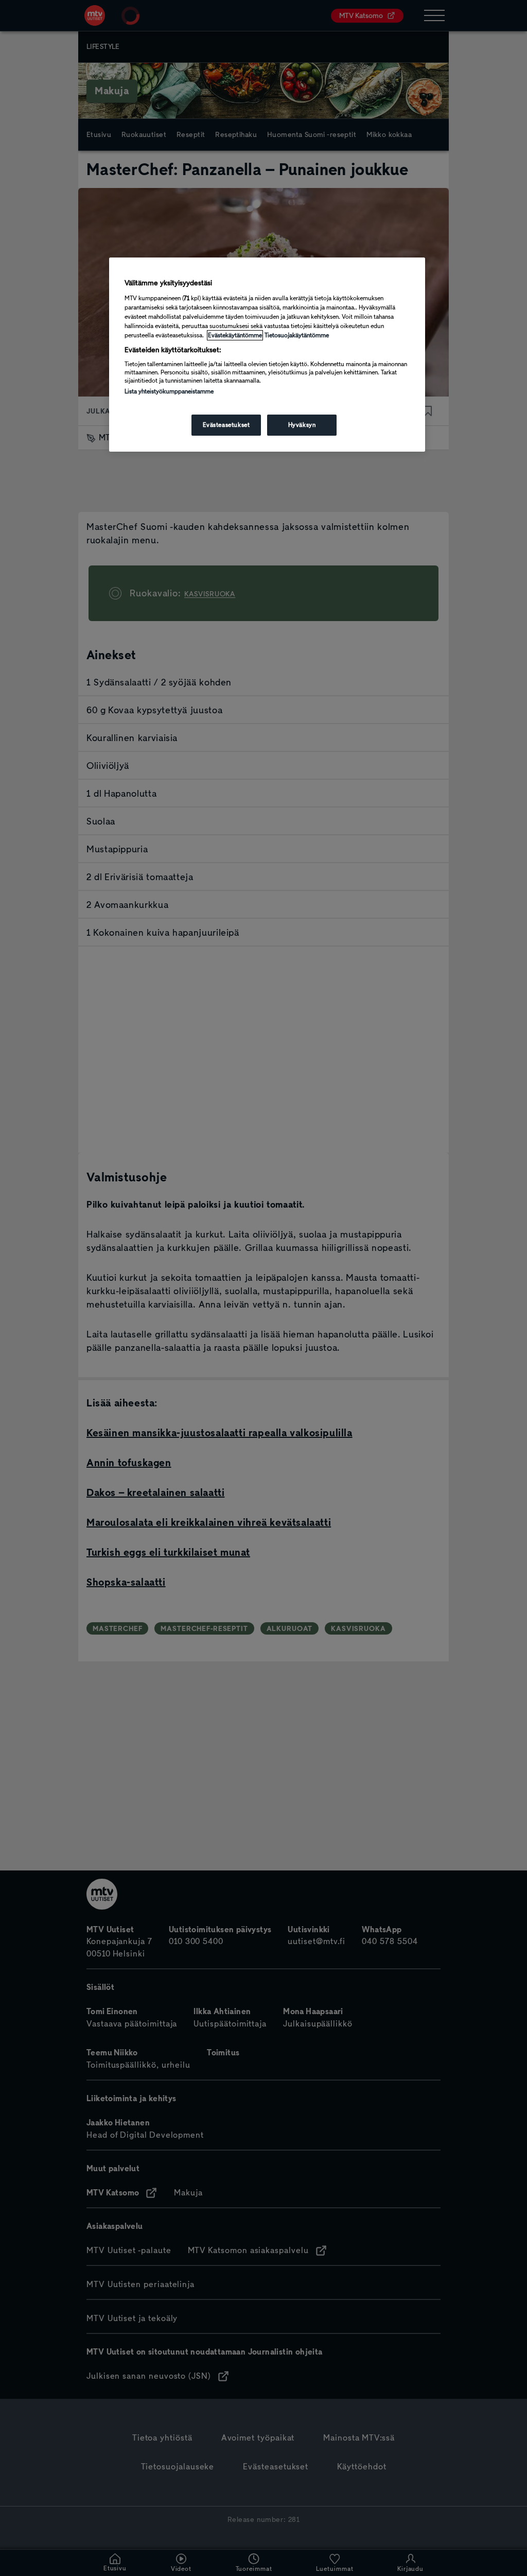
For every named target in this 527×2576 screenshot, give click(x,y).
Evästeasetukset (226, 425)
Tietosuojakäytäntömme (297, 335)
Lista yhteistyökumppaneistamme (169, 391)
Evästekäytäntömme (235, 335)
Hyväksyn (302, 425)
